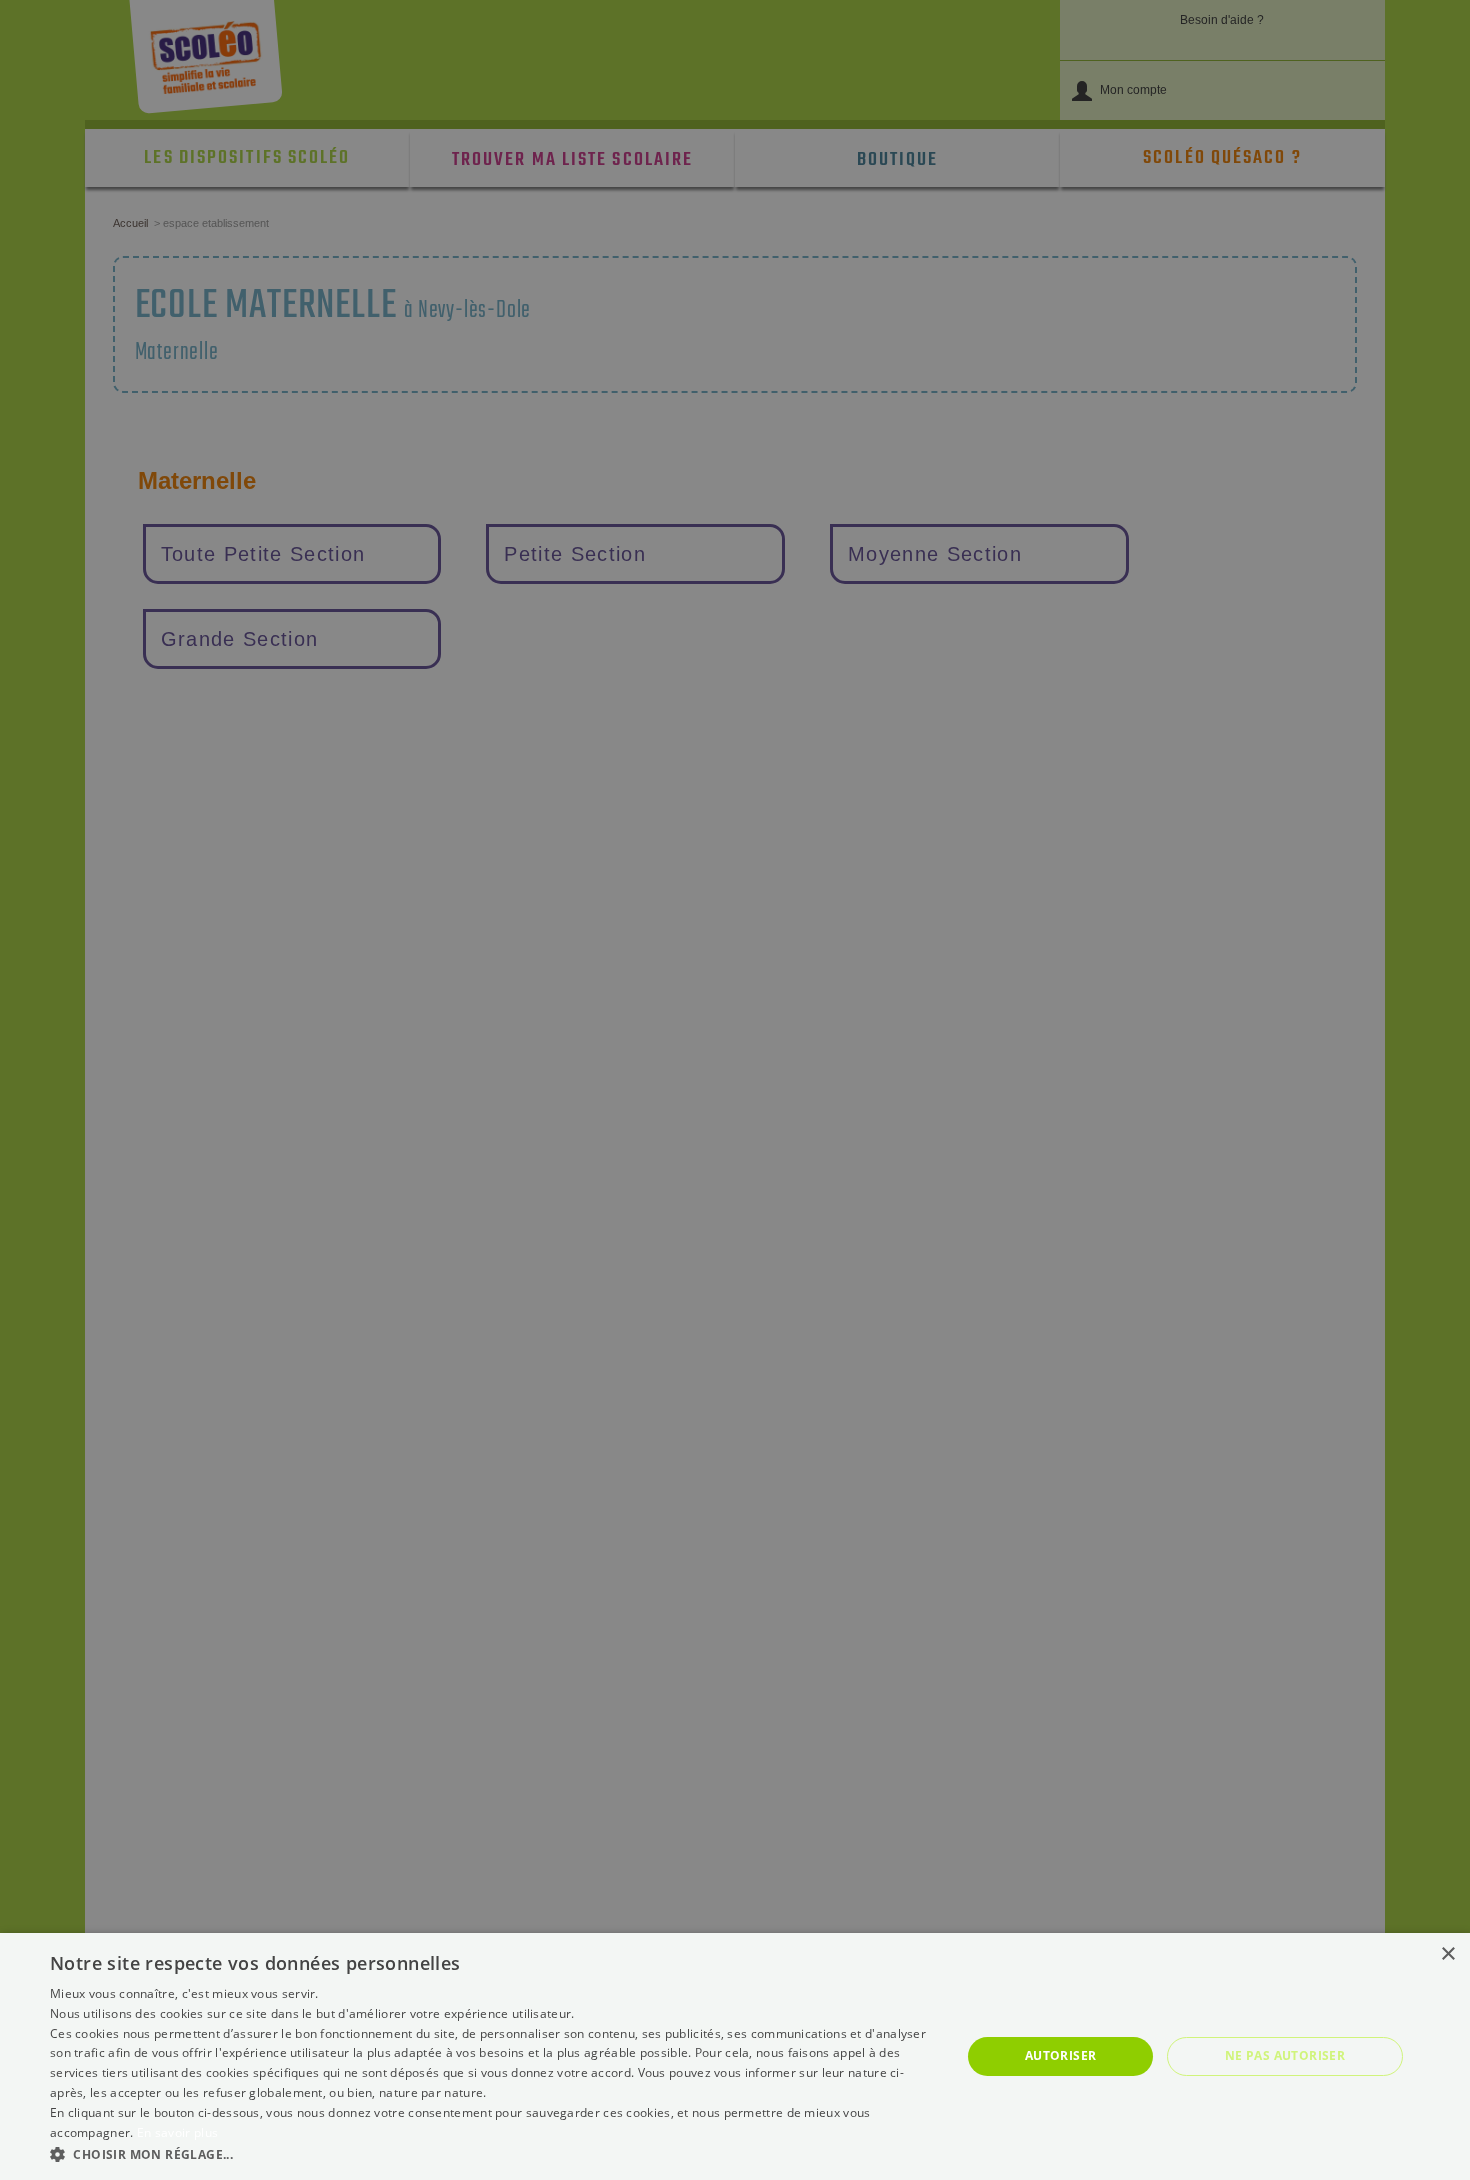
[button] (492, 2153)
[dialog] (735, 2056)
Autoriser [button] (1061, 2055)
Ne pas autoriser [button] (1285, 2055)
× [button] (1447, 1954)
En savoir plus (177, 2132)
